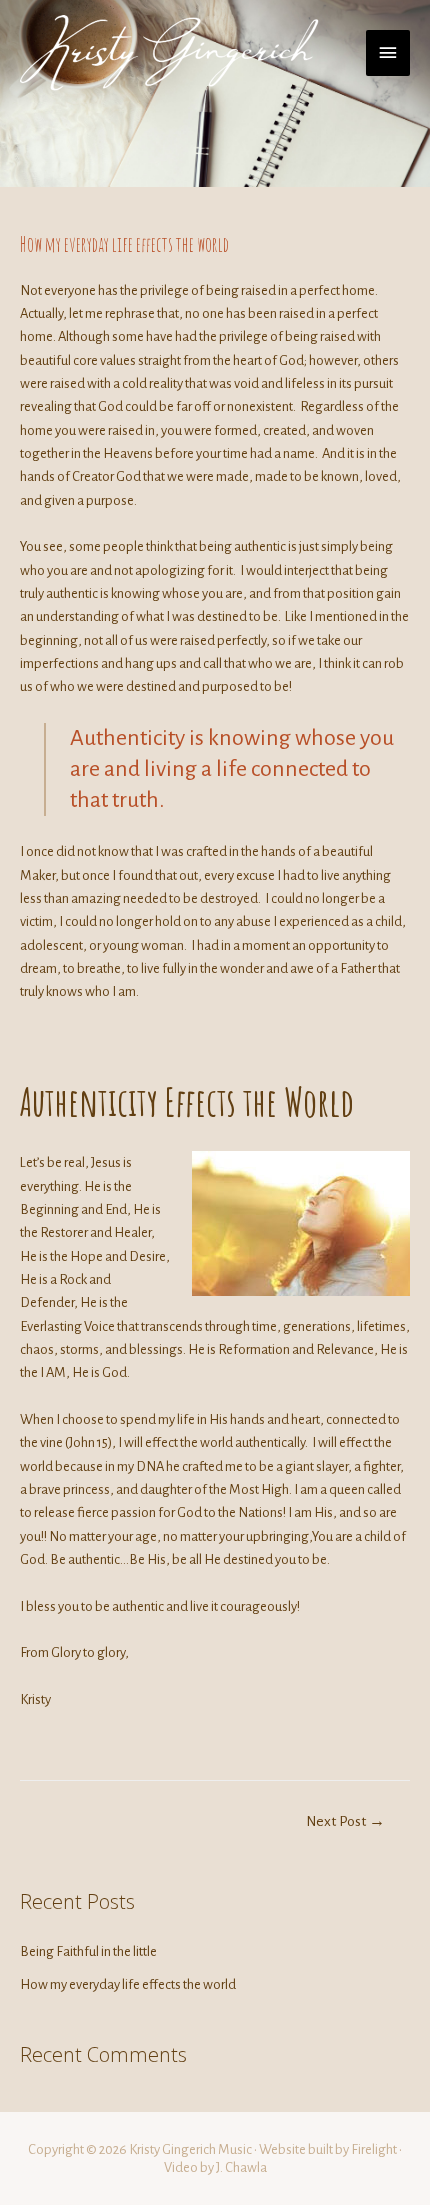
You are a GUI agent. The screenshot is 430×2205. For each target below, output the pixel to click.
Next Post (345, 1821)
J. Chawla (241, 2167)
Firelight (374, 2149)
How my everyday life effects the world (128, 1984)
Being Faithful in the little (88, 1951)
